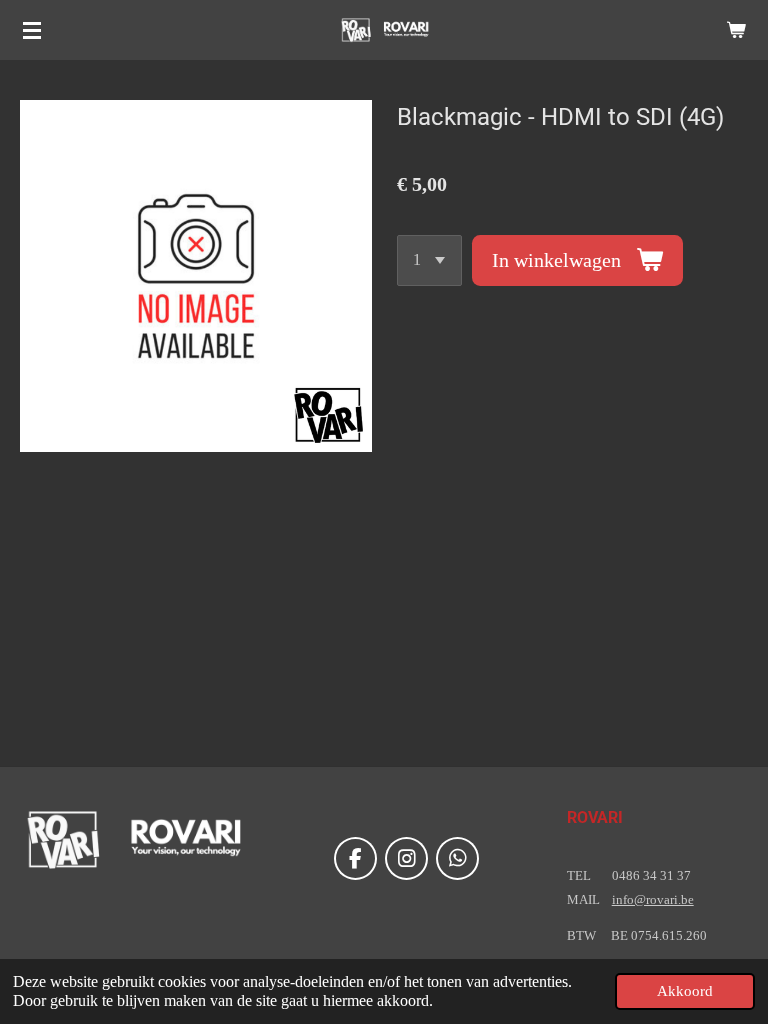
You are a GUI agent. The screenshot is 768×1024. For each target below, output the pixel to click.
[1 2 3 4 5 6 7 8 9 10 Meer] (429, 260)
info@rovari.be (653, 899)
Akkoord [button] (685, 991)
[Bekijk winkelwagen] (736, 30)
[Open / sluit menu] (32, 30)
